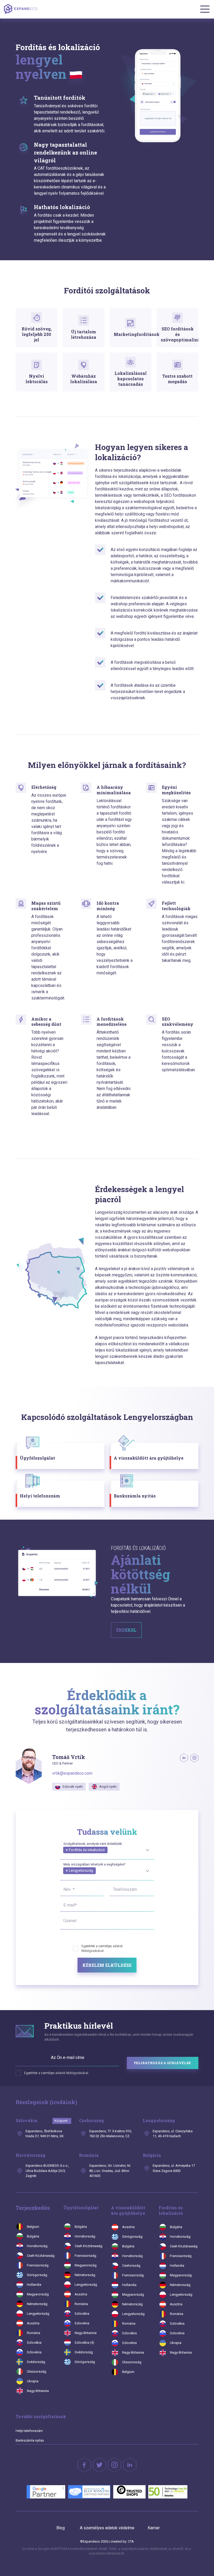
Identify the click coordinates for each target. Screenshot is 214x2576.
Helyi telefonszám (29, 2431)
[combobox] (107, 1849)
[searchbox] (65, 1856)
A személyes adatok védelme (107, 2528)
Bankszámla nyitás (30, 2440)
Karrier (154, 2528)
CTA (131, 2541)
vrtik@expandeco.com (72, 1773)
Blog (61, 2528)
